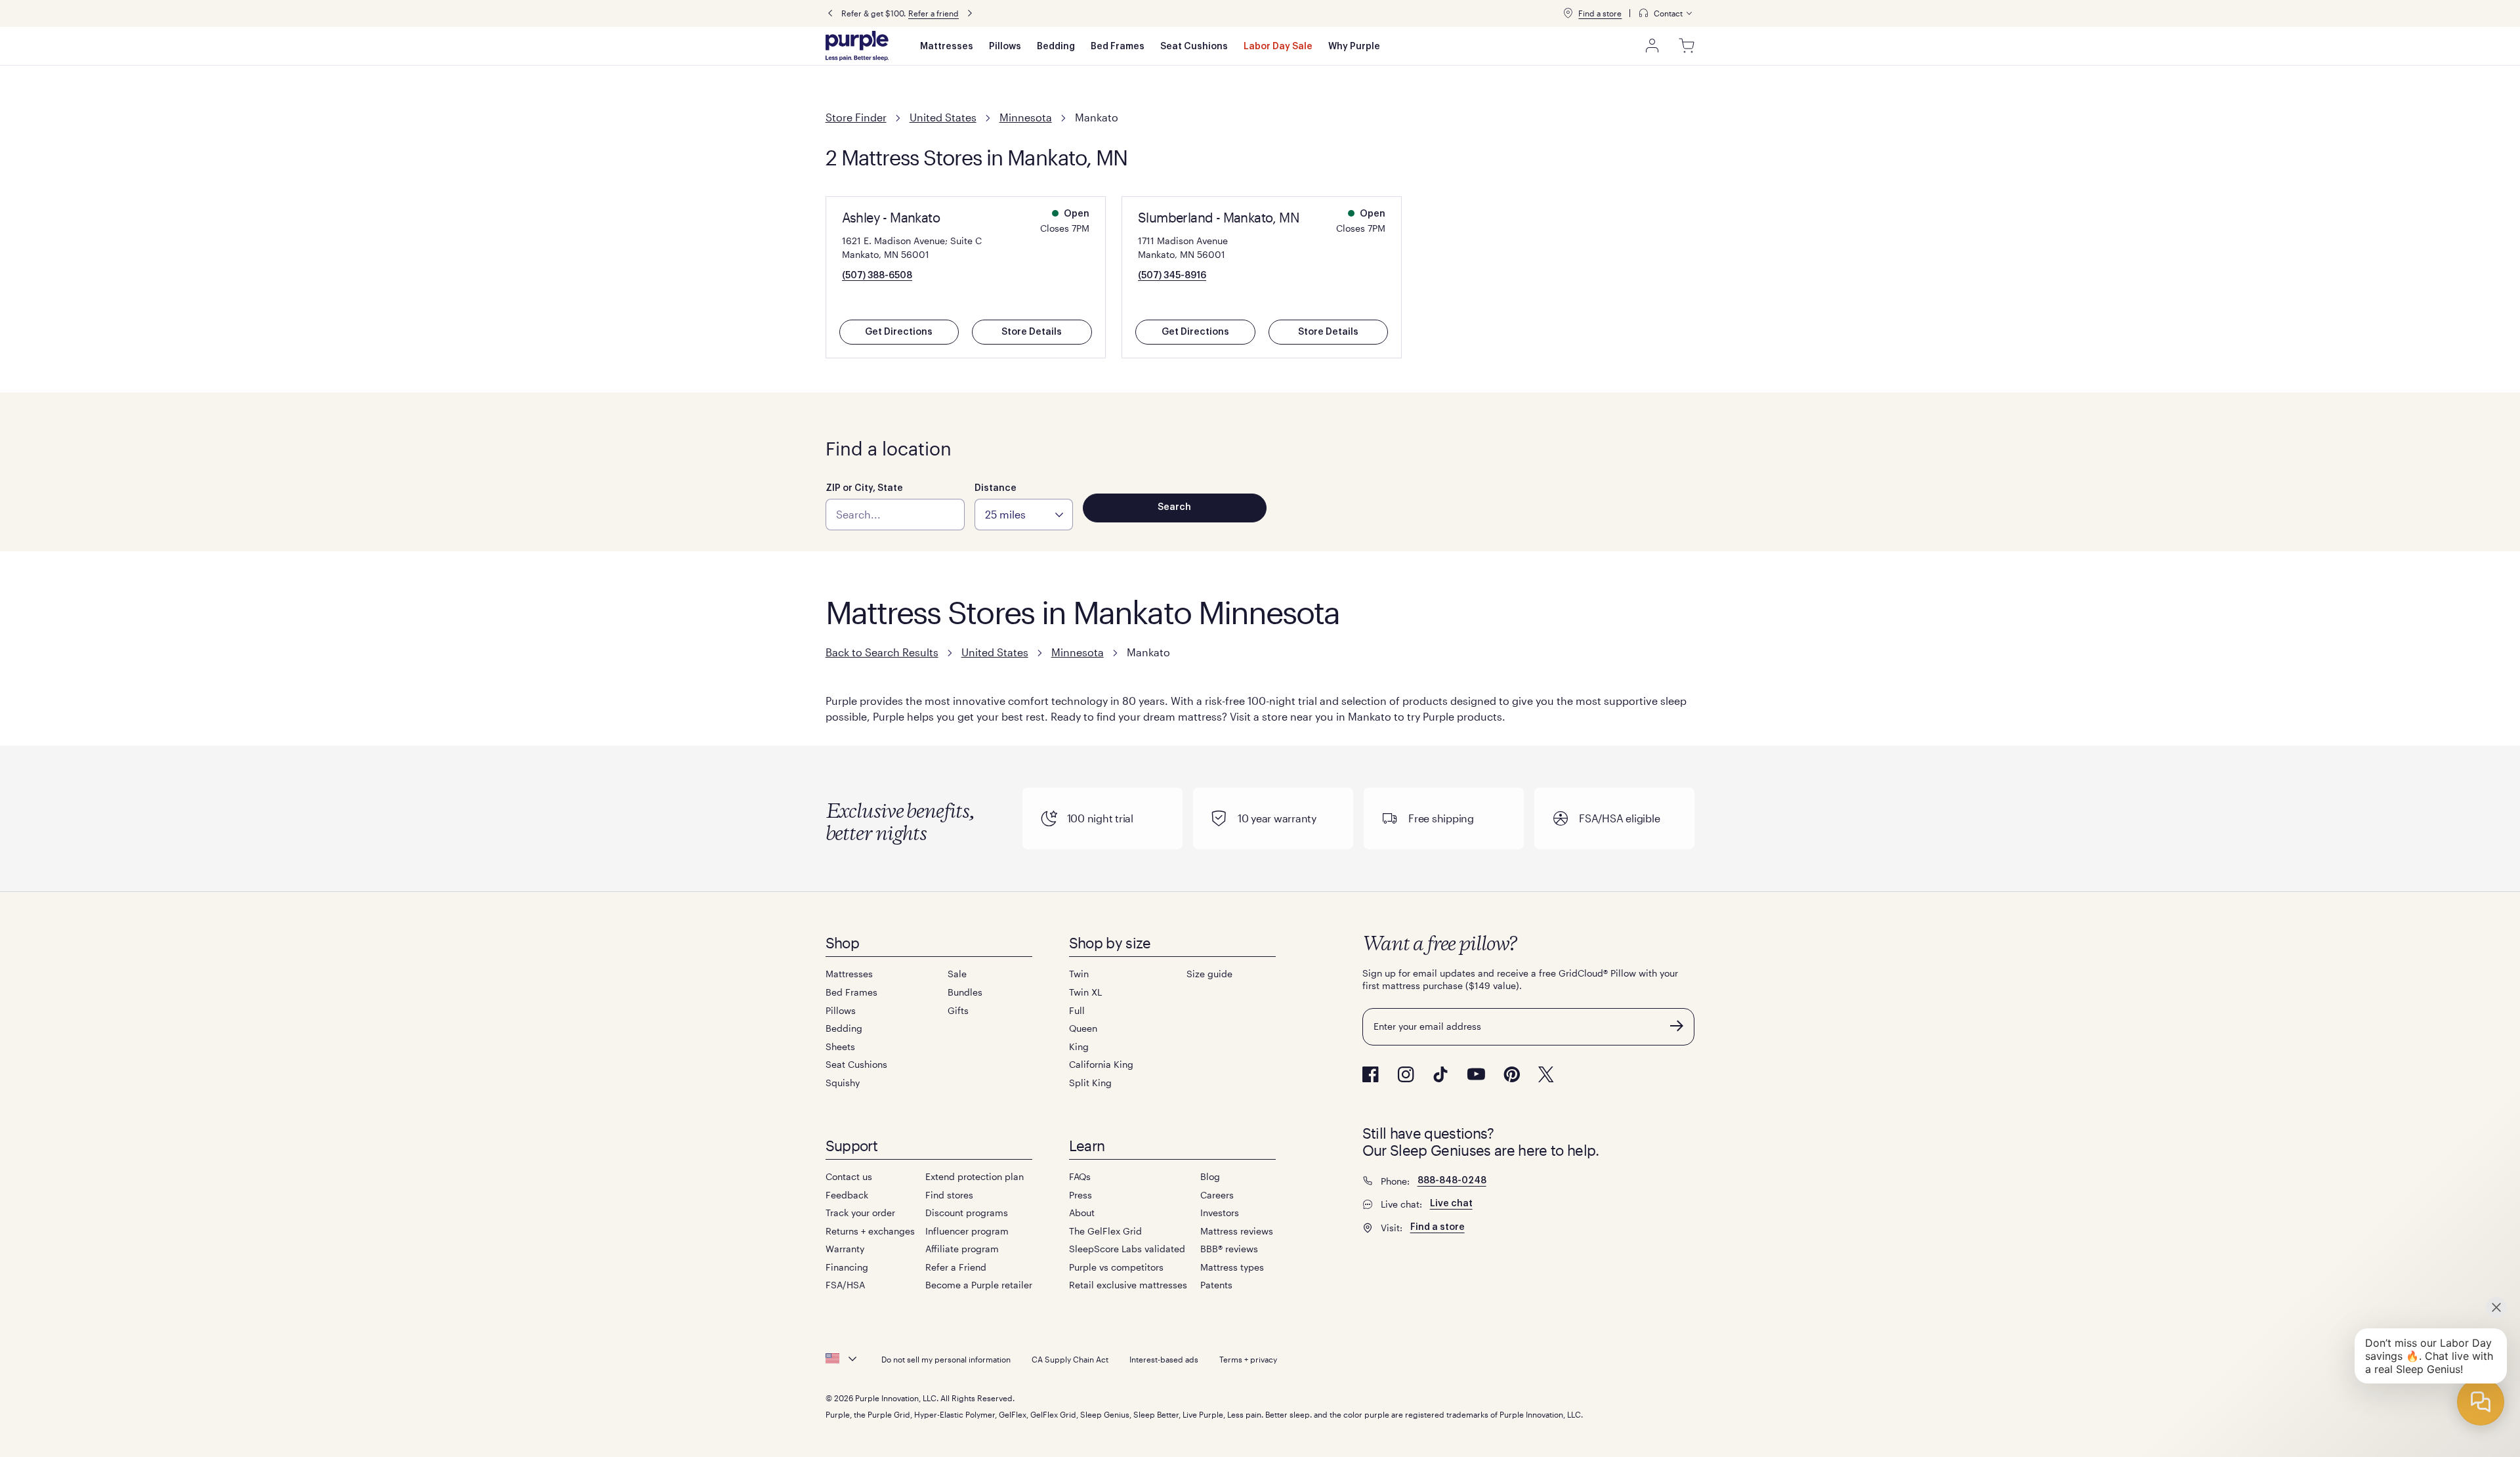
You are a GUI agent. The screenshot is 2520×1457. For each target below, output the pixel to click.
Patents (1216, 1285)
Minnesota (1026, 117)
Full (1077, 1010)
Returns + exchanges (870, 1231)
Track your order (860, 1213)
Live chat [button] (1451, 1204)
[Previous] (830, 13)
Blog (1210, 1176)
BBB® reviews (1229, 1249)
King (1079, 1046)
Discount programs (967, 1213)
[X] (1546, 1074)
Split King (1090, 1083)
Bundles (965, 992)
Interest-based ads (1164, 1359)
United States (943, 117)
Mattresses (947, 47)
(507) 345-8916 (1172, 276)
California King (1101, 1064)
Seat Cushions (1194, 47)
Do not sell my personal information (946, 1359)
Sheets (840, 1046)
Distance (996, 488)
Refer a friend (934, 13)
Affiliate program (962, 1249)
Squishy (843, 1083)
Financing (847, 1267)
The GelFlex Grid (1105, 1231)
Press (1081, 1195)
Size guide (1209, 974)
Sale (957, 974)
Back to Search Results (882, 652)
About (1082, 1213)
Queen (1083, 1028)
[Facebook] (1371, 1074)
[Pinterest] (1512, 1074)
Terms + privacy (1248, 1359)
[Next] (970, 13)
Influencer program (967, 1231)
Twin (1079, 974)
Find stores (949, 1195)
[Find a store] (1568, 13)
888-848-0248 (1452, 1181)
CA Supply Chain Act (1070, 1359)
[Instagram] (1406, 1074)
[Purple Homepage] (857, 46)
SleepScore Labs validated (1127, 1249)
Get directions (899, 332)
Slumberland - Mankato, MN (1218, 217)
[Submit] (1677, 1026)
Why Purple (1354, 47)
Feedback (847, 1195)
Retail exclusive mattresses (1128, 1285)
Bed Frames (1118, 47)
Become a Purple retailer (979, 1285)
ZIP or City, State (864, 488)
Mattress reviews (1237, 1231)
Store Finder (856, 117)
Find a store (1600, 13)
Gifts (958, 1010)
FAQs (1080, 1176)
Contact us (849, 1176)
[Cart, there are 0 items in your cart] (1687, 46)
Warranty (845, 1249)
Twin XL (1085, 992)
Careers (1217, 1195)
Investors (1220, 1213)
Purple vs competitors (1116, 1267)
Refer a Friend (956, 1267)
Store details (1032, 332)
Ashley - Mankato (891, 217)
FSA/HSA (845, 1285)
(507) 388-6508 (877, 276)
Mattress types (1232, 1267)
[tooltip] (1666, 13)
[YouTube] (1476, 1074)
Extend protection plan (975, 1176)
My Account (1652, 46)
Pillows (1005, 47)
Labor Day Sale (1278, 47)
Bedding (1056, 47)
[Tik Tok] (1440, 1074)
